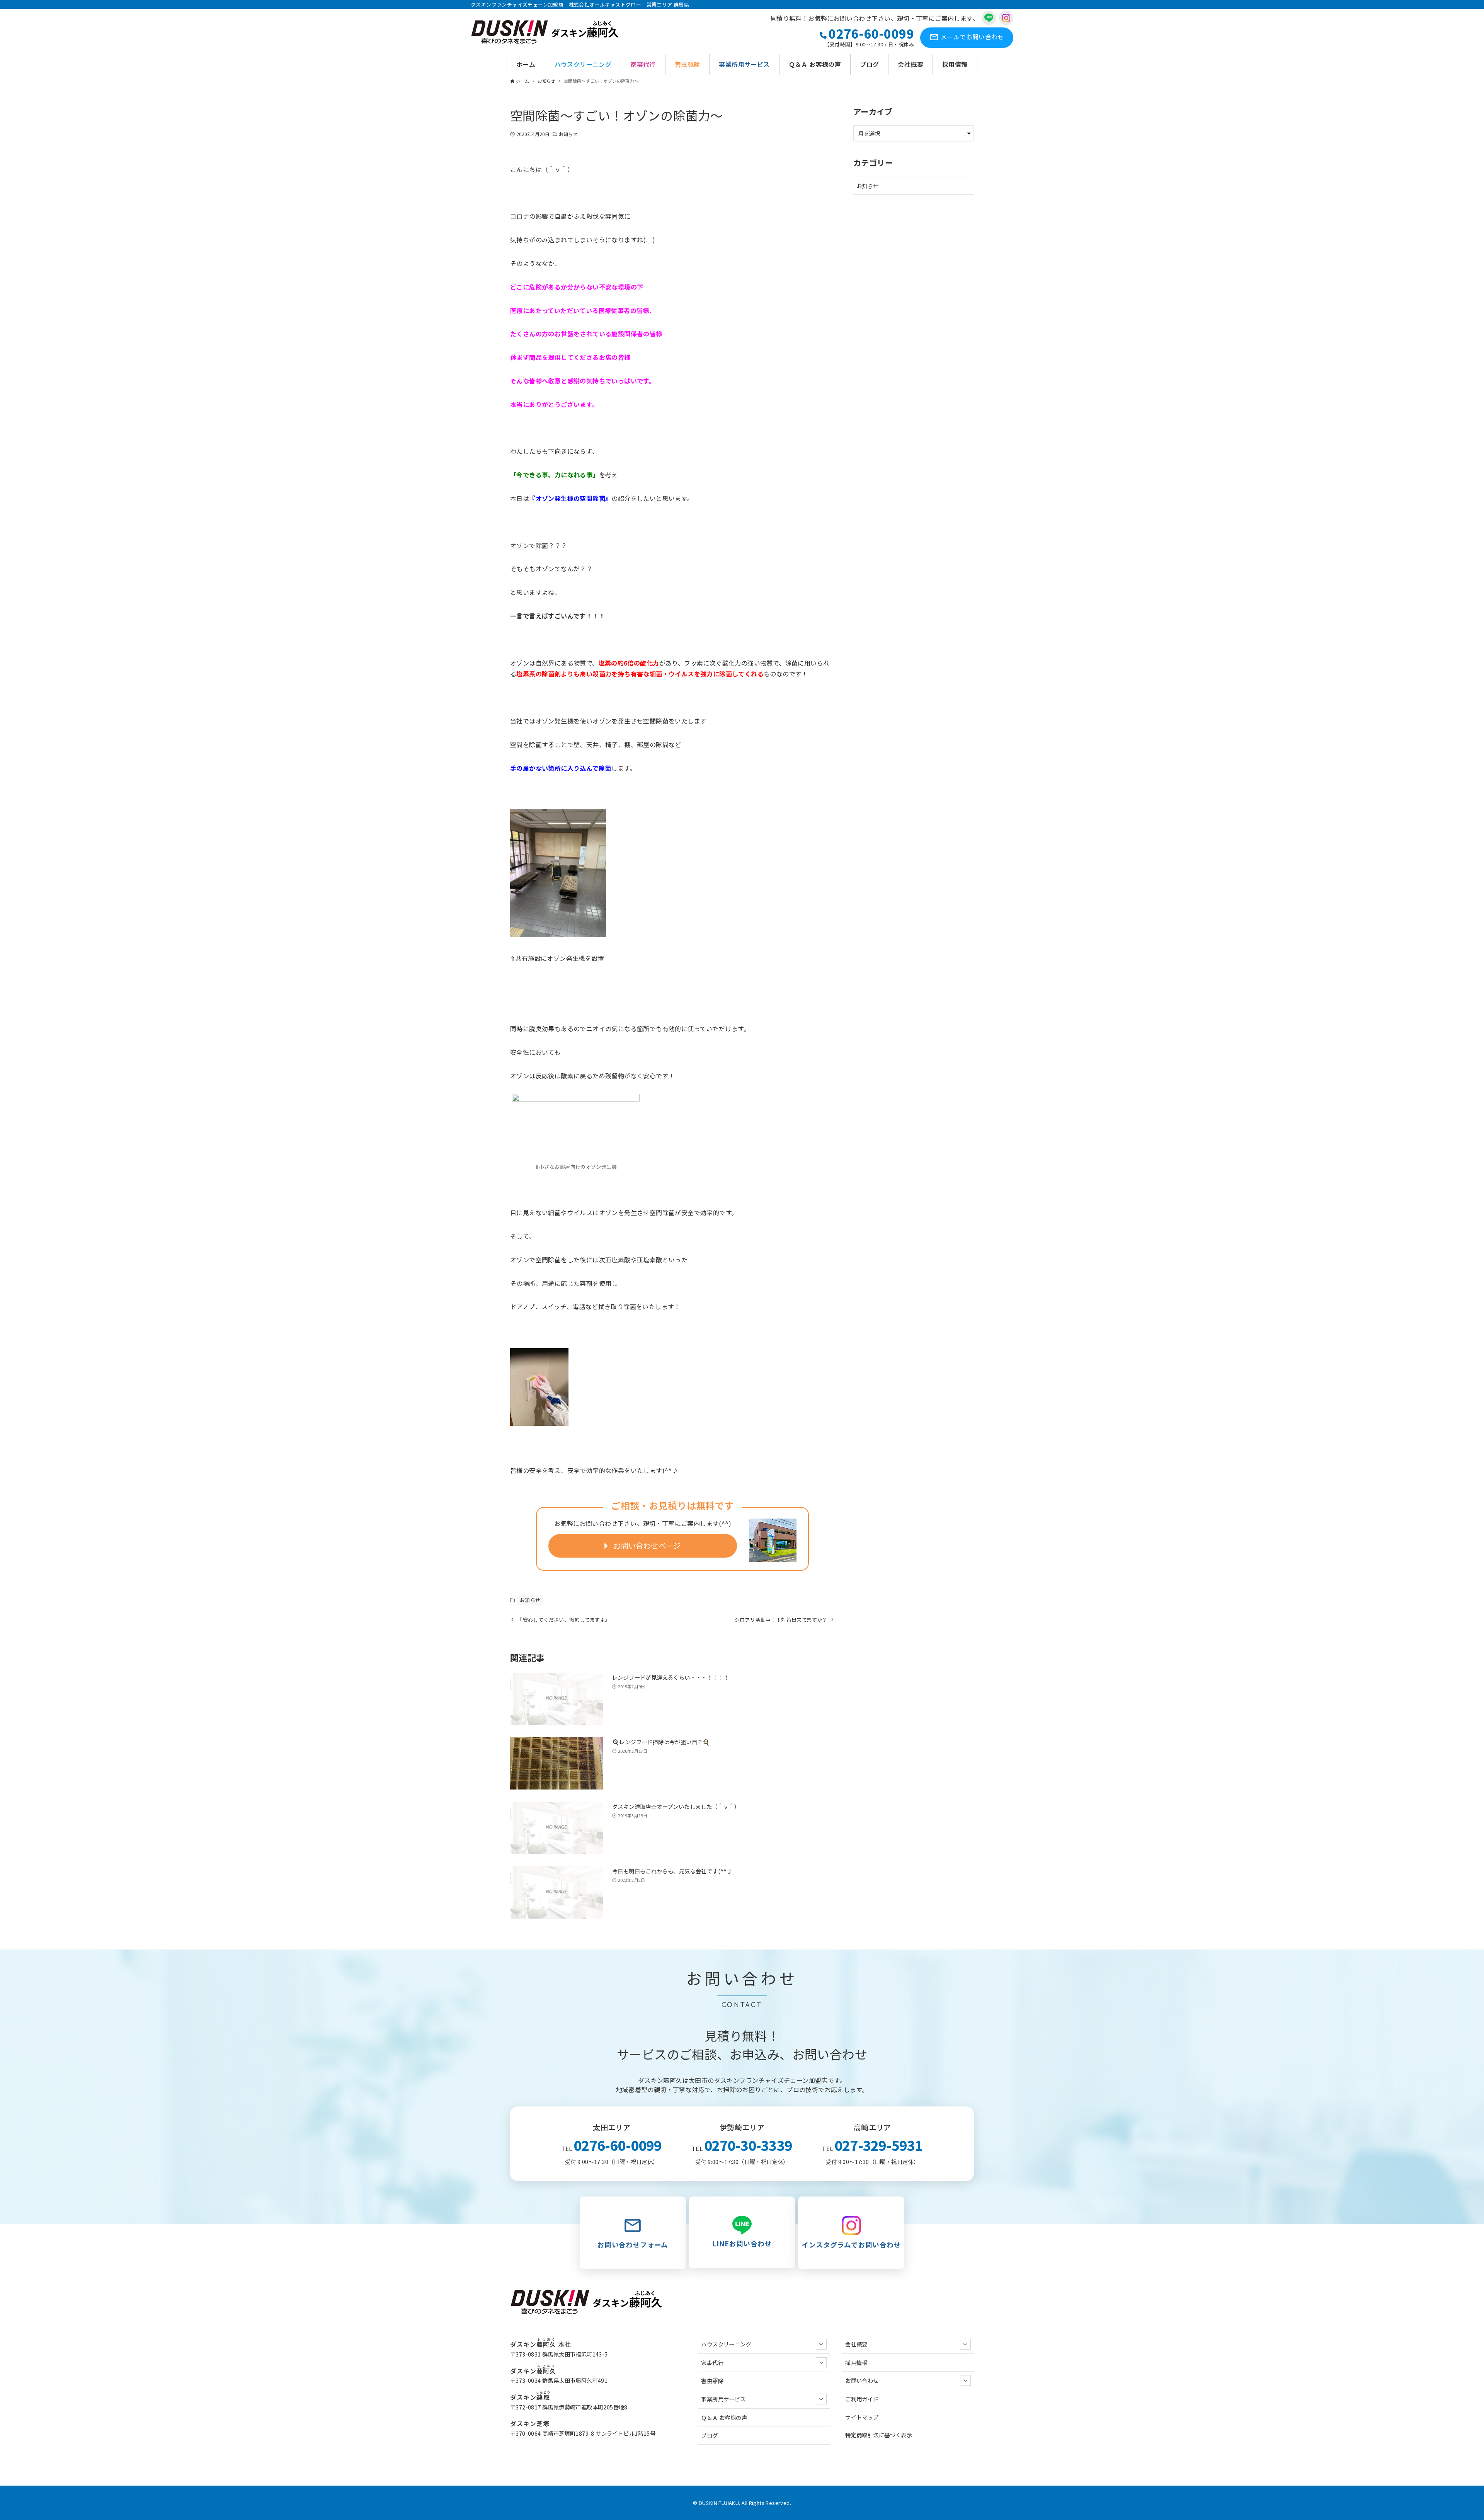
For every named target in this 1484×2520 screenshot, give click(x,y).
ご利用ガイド (862, 2399)
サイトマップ (862, 2417)
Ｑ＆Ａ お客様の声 (724, 2417)
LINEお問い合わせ (742, 2243)
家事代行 (712, 2362)
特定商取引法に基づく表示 (879, 2435)
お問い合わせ (972, 37)
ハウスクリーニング (726, 2344)
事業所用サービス (723, 2399)
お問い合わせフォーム (633, 2245)
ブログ (709, 2435)
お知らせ (568, 134)
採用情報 (856, 2362)
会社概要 (856, 2344)
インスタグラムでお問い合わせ (851, 2245)
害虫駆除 (712, 2381)
